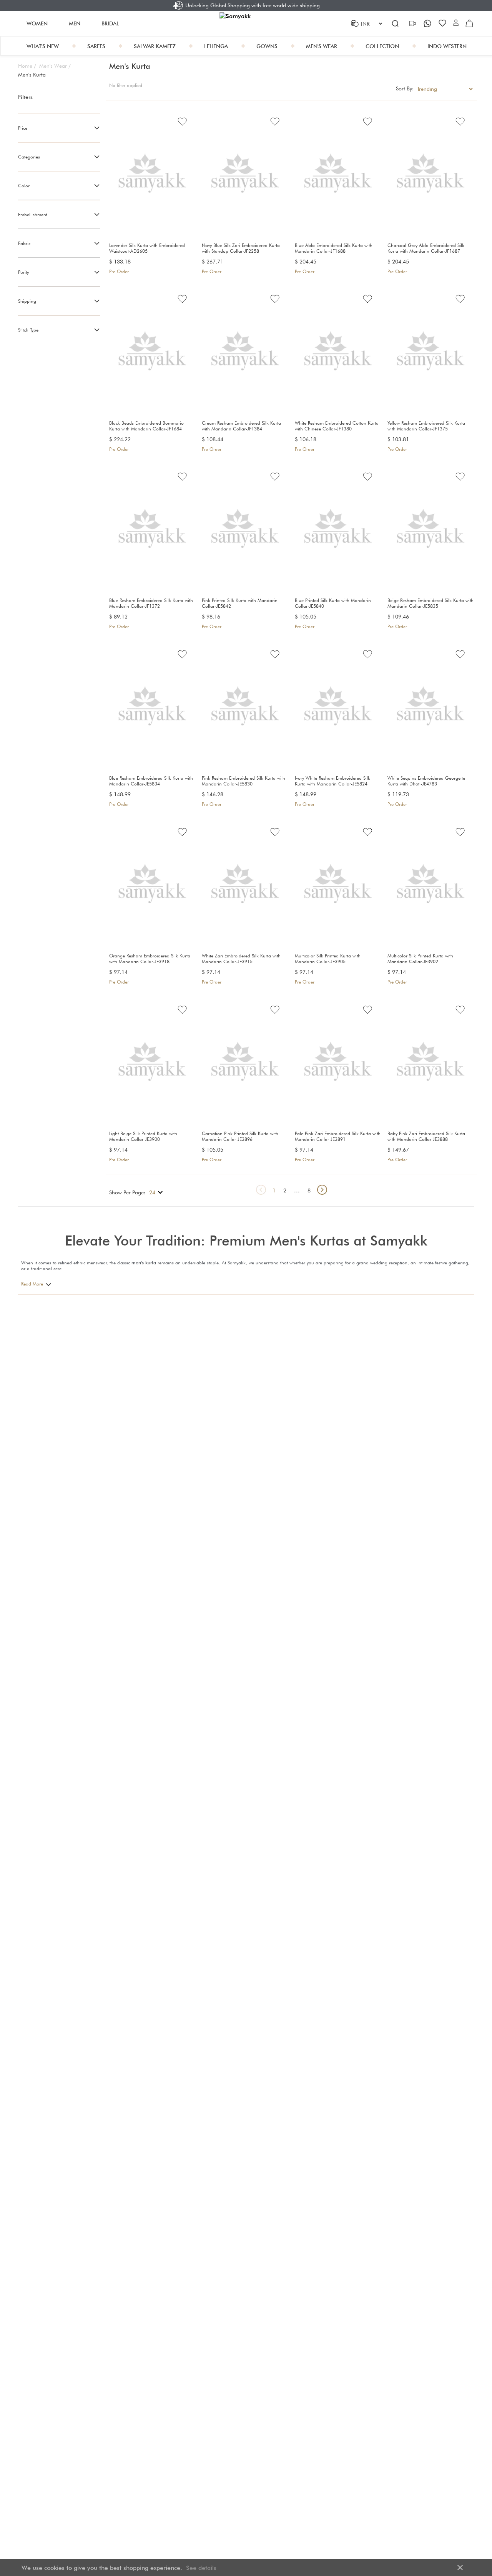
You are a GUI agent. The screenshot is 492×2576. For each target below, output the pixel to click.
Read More (32, 1284)
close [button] (460, 2568)
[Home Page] (246, 23)
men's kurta (144, 1263)
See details (201, 2568)
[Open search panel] (395, 23)
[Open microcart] (469, 23)
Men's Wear (55, 66)
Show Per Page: (127, 1192)
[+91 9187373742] (428, 23)
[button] (456, 23)
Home (27, 66)
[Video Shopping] (413, 23)
